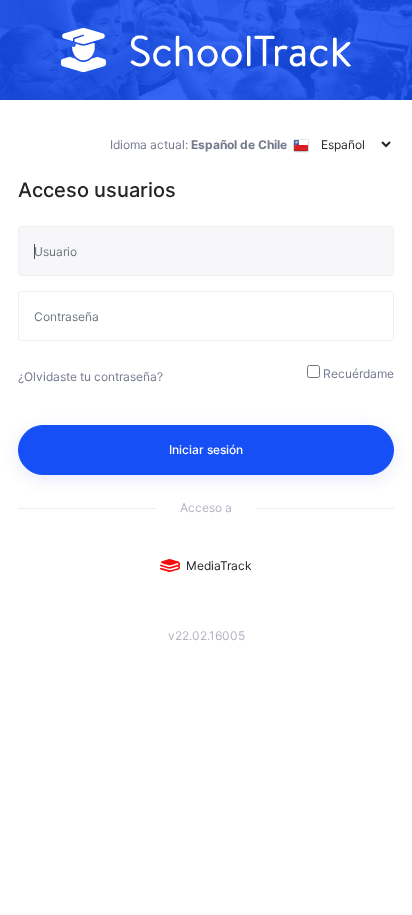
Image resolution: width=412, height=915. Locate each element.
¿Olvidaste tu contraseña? (90, 376)
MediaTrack (216, 565)
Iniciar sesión (206, 449)
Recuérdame (358, 373)
